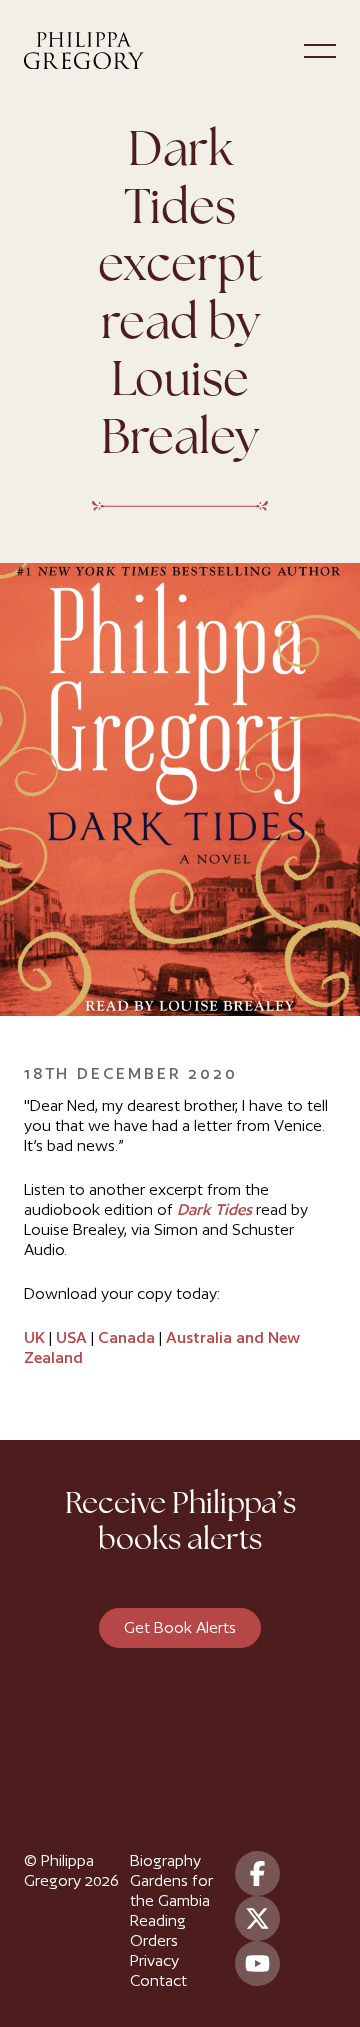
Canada (126, 1337)
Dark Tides (214, 1209)
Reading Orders (158, 1930)
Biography (165, 1860)
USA (71, 1337)
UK (34, 1337)
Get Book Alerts (180, 1627)
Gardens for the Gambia (171, 1890)
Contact (158, 1980)
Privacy (154, 1960)
